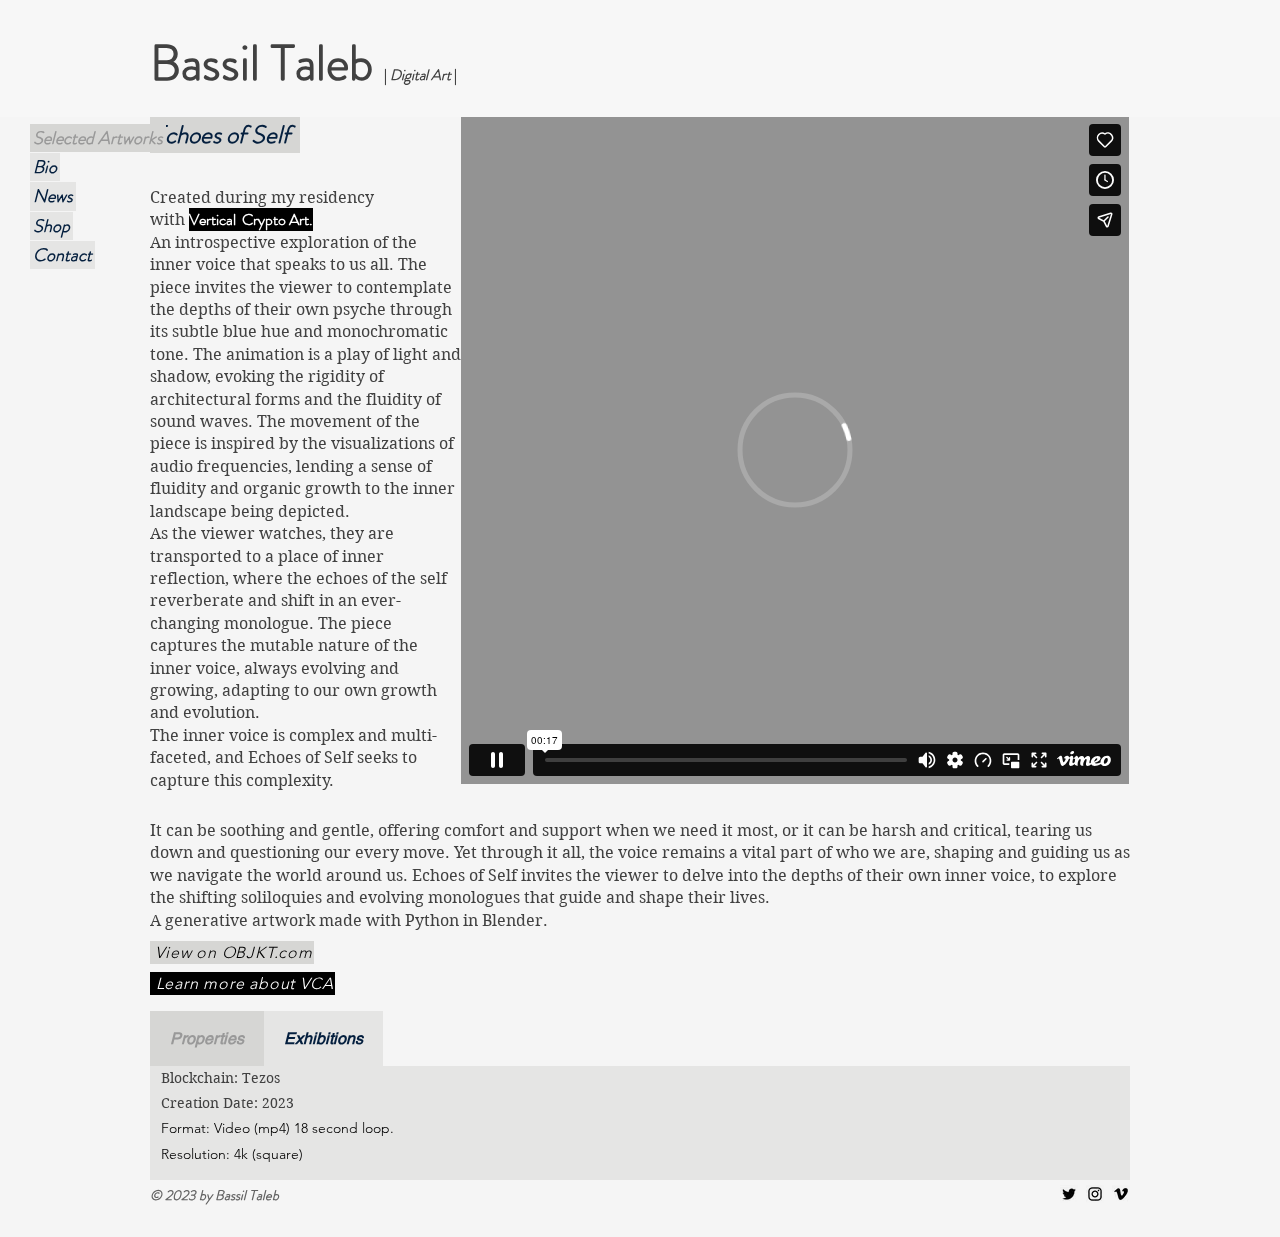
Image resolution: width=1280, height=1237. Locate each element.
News (53, 196)
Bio (45, 167)
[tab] (207, 1038)
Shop (51, 226)
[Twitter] (1069, 1194)
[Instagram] (1095, 1194)
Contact (62, 255)
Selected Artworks (98, 138)
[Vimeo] (1121, 1194)
